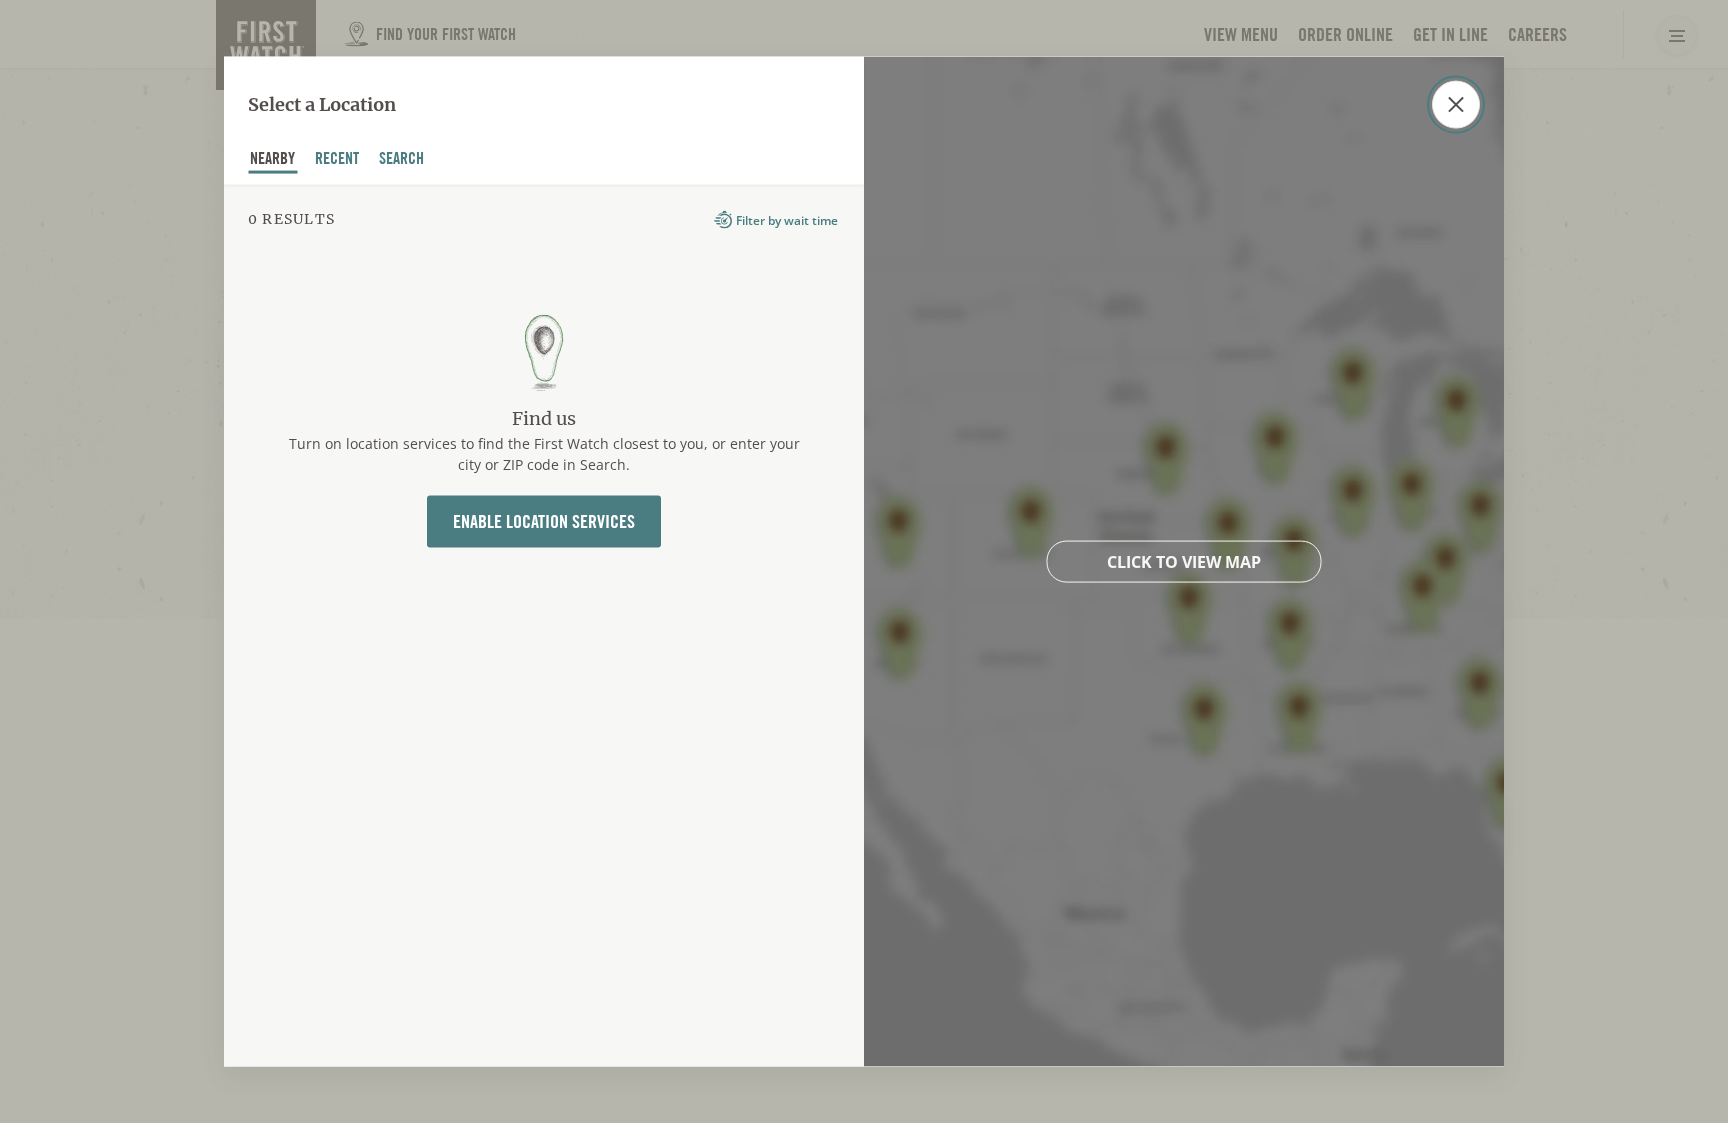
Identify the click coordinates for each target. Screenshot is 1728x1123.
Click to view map (1184, 562)
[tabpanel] (544, 625)
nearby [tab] (273, 160)
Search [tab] (402, 160)
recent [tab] (337, 160)
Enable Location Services (544, 520)
